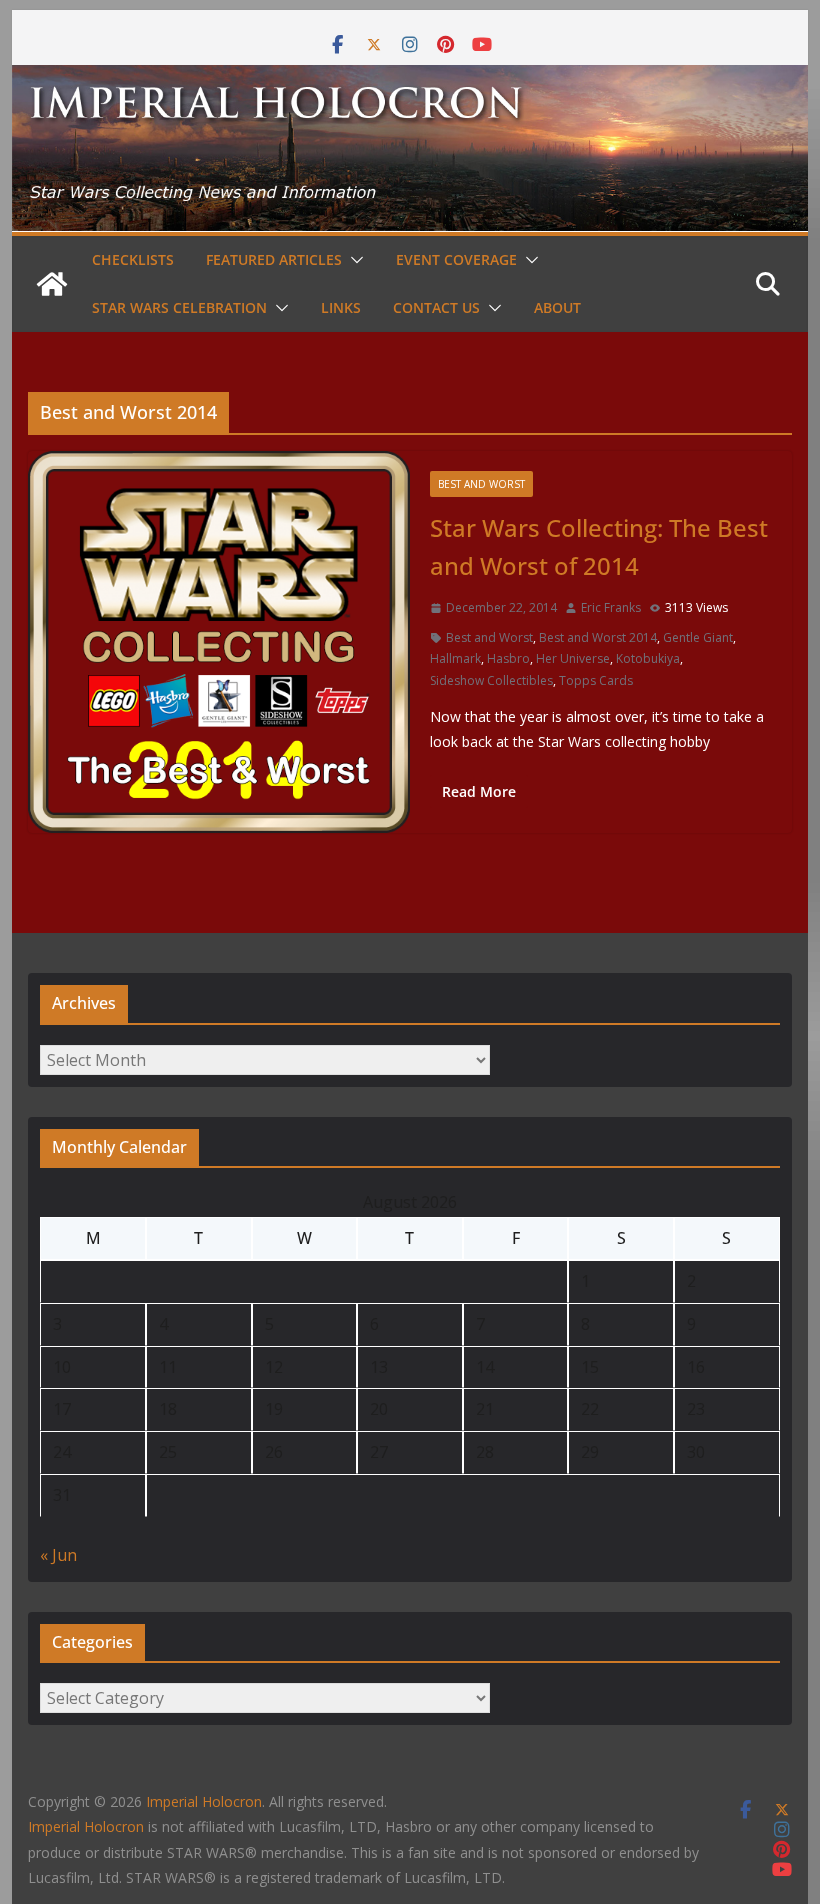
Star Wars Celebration (179, 307)
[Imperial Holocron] (409, 79)
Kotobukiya (648, 658)
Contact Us (436, 307)
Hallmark (455, 658)
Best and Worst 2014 (598, 637)
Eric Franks (611, 607)
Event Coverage (456, 259)
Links (341, 307)
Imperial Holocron (86, 1826)
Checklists (133, 259)
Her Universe (573, 658)
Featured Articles (274, 259)
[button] (353, 260)
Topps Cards (596, 680)
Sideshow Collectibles (491, 680)
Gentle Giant (698, 637)
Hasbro (508, 658)
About (557, 307)
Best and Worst (481, 484)
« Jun (58, 1555)
